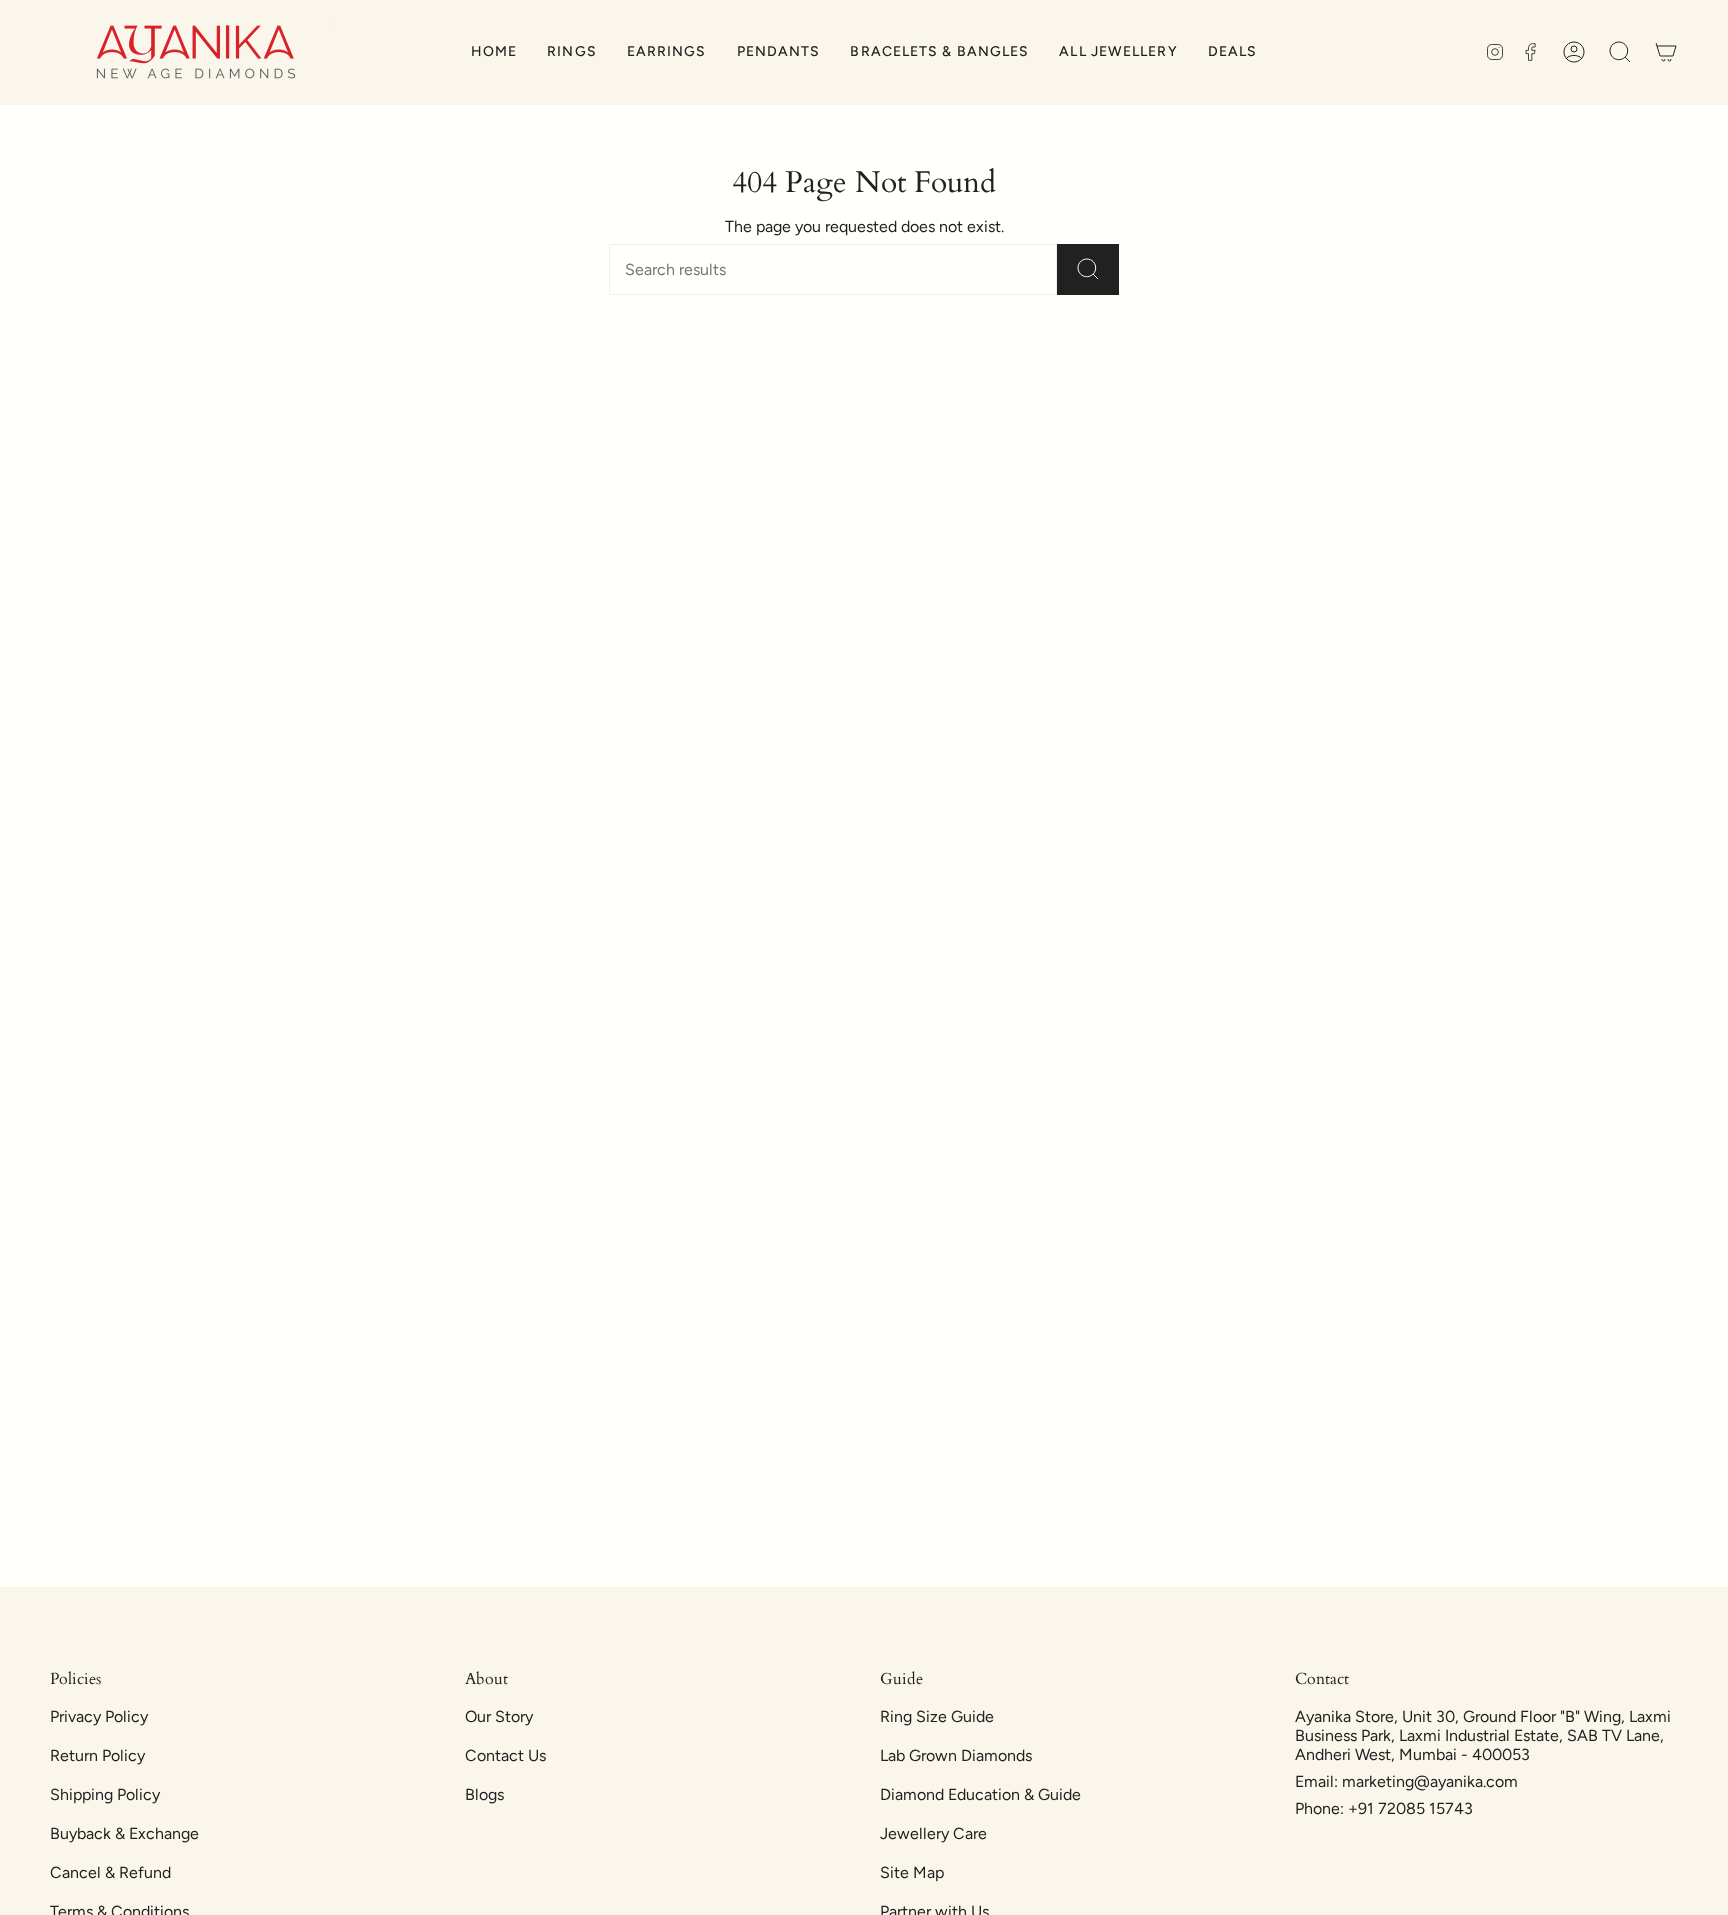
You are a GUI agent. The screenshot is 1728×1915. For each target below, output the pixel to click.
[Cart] (1666, 52)
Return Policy (97, 1755)
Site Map (912, 1872)
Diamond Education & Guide (980, 1794)
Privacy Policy (99, 1716)
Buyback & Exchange (124, 1833)
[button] (572, 52)
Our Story (499, 1716)
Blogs (484, 1794)
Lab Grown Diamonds (956, 1755)
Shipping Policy (105, 1794)
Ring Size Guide (937, 1716)
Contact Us (505, 1755)
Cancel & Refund (110, 1872)
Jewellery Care (933, 1833)
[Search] (1088, 269)
